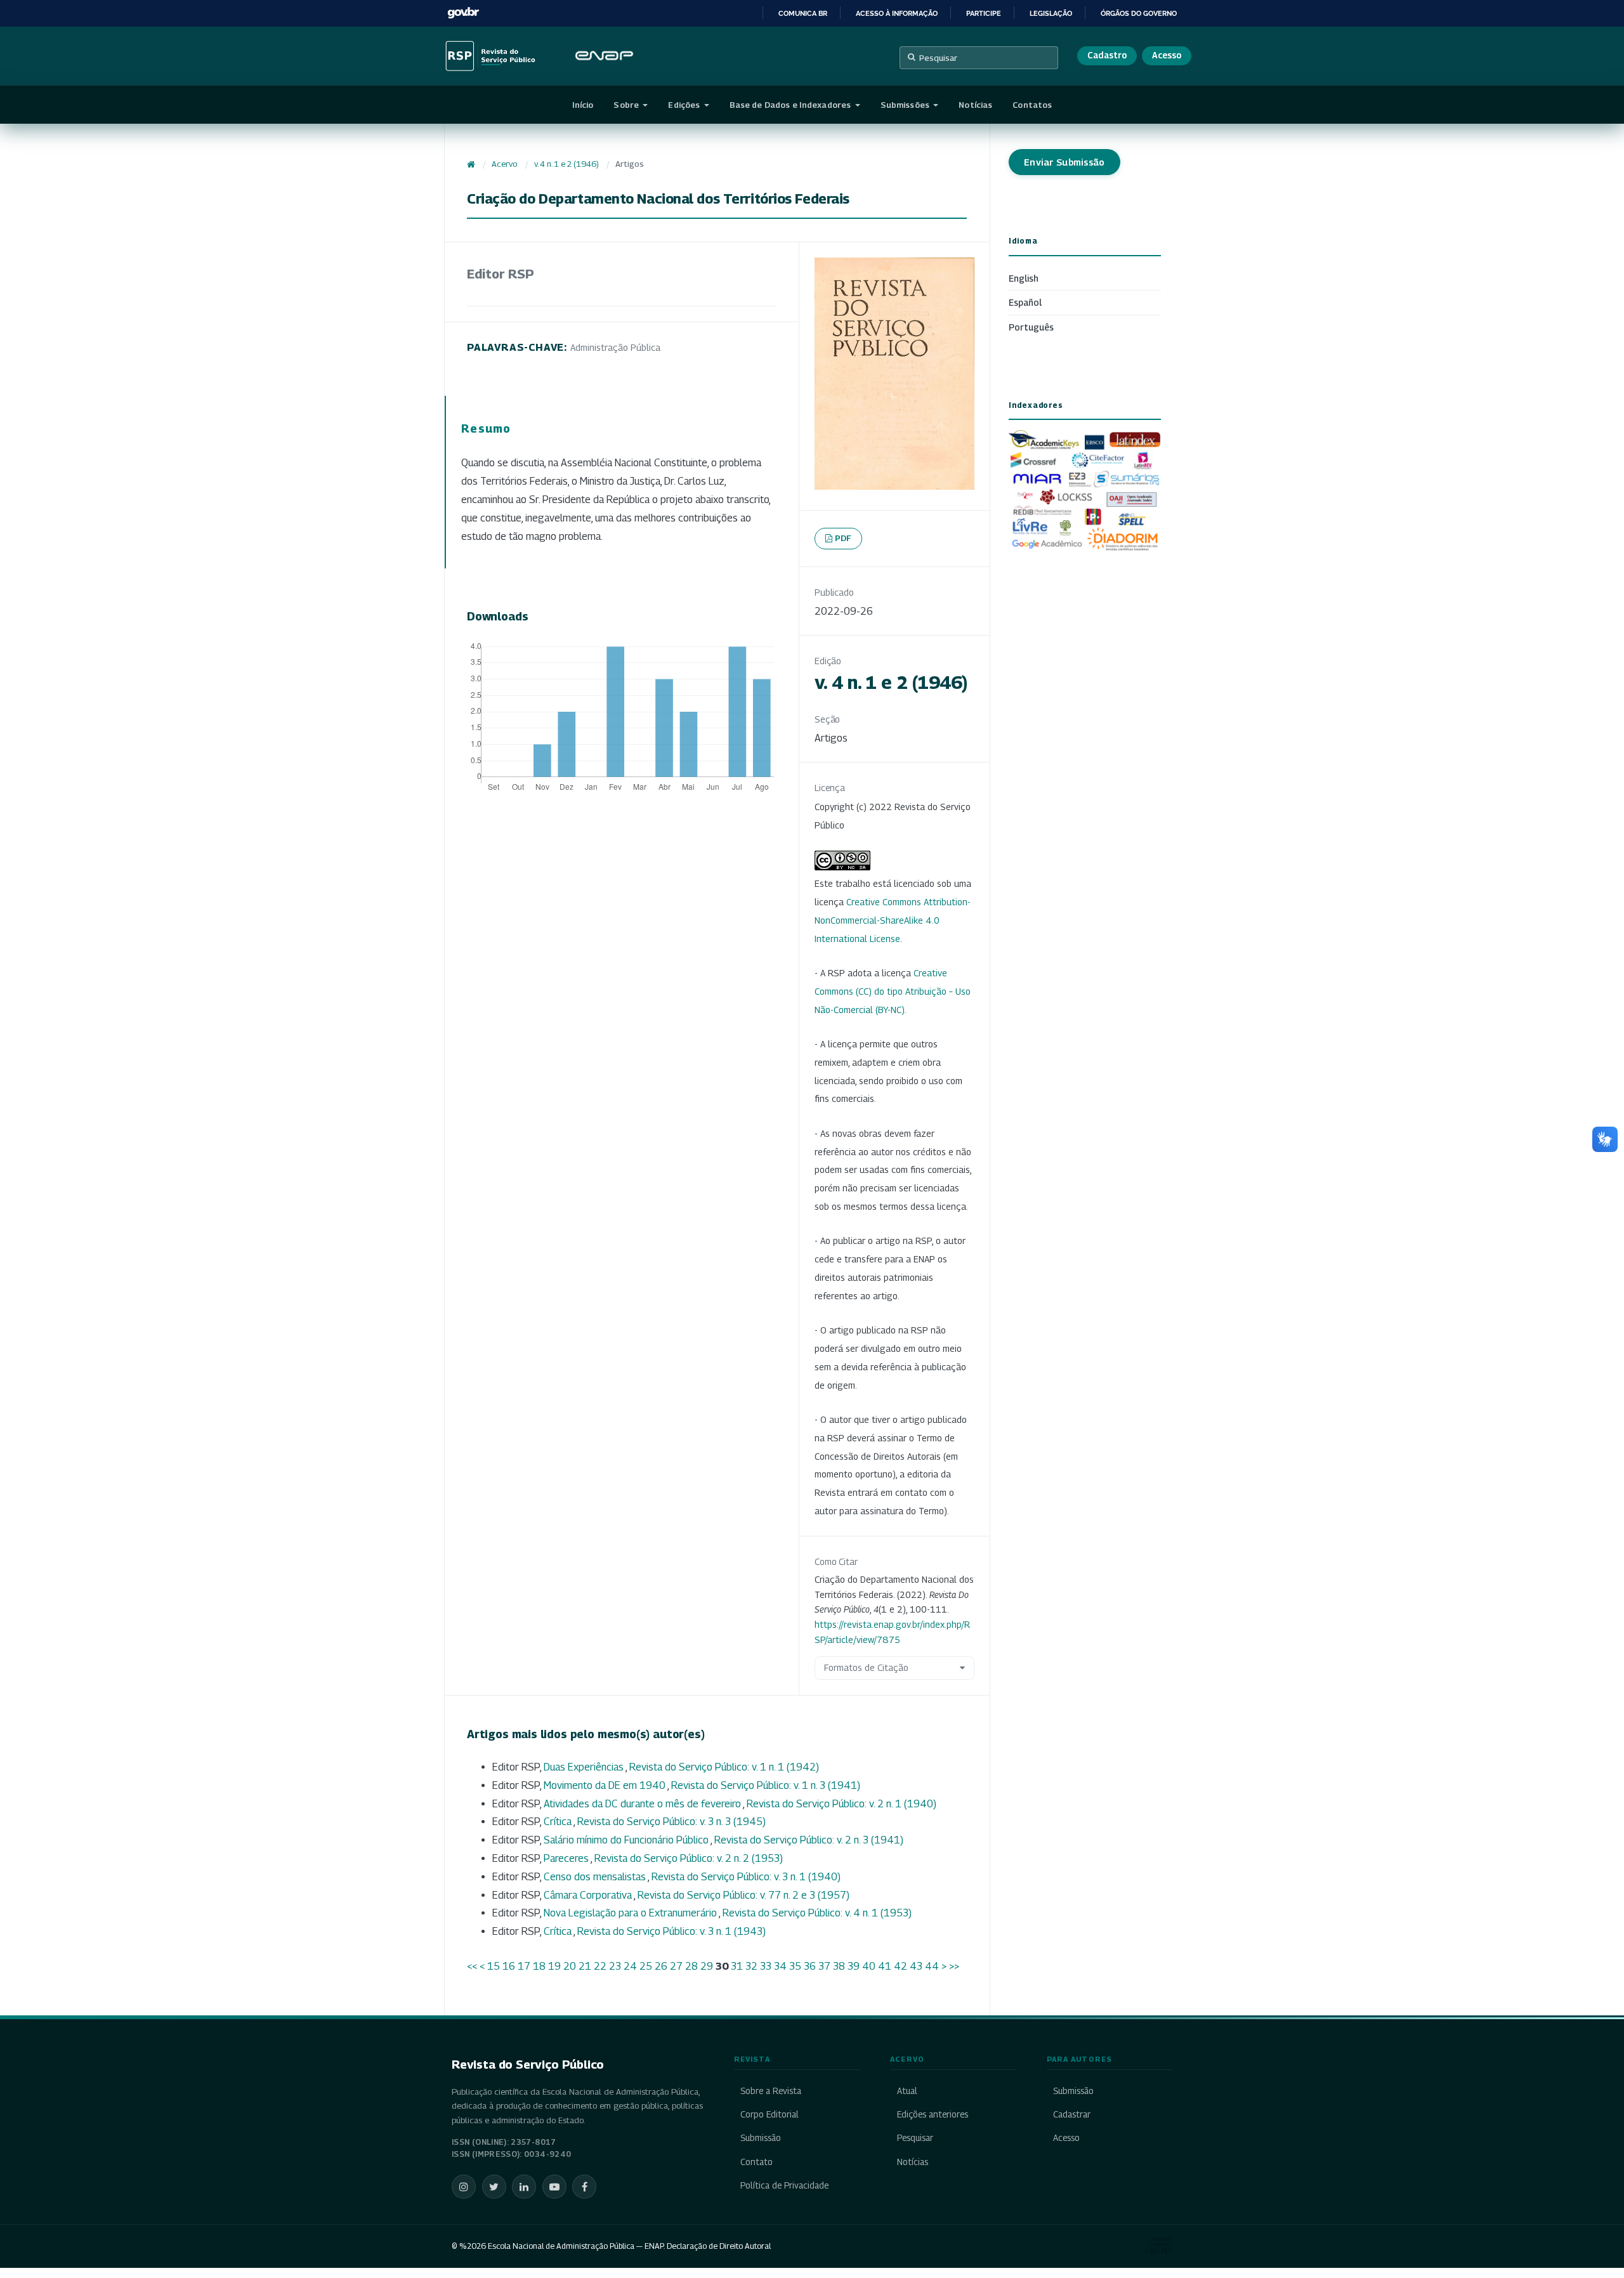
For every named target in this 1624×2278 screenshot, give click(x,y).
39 (854, 1966)
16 (509, 1966)
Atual (907, 2091)
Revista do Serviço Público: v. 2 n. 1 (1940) (841, 1804)
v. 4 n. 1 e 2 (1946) (566, 164)
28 (691, 1966)
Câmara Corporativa (589, 1895)
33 (766, 1966)
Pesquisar (938, 58)
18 (539, 1966)
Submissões (906, 105)
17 (524, 1966)
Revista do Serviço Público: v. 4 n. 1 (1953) (817, 1913)
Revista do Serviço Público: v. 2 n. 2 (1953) (689, 1858)
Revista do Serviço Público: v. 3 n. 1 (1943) (671, 1931)
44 (932, 1966)
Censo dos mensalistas (596, 1877)
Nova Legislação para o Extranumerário (631, 1913)
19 (554, 1966)
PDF (843, 538)
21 (585, 1966)
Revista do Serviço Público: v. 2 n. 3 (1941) (809, 1840)
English (1024, 278)
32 (751, 1966)
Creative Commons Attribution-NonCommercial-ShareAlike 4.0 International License (893, 920)
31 (737, 1966)
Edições (685, 105)
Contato (756, 2162)
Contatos (1032, 105)
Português (1031, 327)
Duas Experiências (585, 1767)
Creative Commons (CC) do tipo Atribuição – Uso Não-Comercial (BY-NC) (893, 991)
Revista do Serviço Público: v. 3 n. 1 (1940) (746, 1877)
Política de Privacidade (784, 2185)
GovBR (463, 13)
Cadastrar (1072, 2114)
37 (824, 1966)
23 (615, 1966)
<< (472, 1966)
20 (570, 1966)
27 (676, 1966)
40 (869, 1966)
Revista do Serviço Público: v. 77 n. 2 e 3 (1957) (743, 1895)
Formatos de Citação (866, 1667)
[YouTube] (554, 2187)
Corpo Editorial (769, 2114)
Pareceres (567, 1858)
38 (839, 1966)
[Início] (471, 164)
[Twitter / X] (494, 2187)
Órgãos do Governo (1139, 13)
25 (646, 1966)
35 (795, 1966)
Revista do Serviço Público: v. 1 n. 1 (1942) (724, 1767)
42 (900, 1966)
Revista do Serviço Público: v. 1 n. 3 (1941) (766, 1785)
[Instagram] (464, 2187)
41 (885, 1966)
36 (810, 1966)
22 (600, 1966)
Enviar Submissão (1064, 162)
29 (707, 1966)
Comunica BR (803, 13)
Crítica (559, 1822)
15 (494, 1966)
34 (780, 1966)
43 (916, 1966)
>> (954, 1966)
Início (583, 105)
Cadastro (1107, 55)
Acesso (1167, 55)
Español (1025, 302)
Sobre (627, 105)
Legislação (1051, 13)
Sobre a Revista (771, 2091)
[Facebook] (584, 2187)
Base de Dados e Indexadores (791, 105)
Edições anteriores (932, 2114)
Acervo (504, 164)
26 (661, 1966)
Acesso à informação (897, 13)
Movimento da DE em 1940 (606, 1785)
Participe (984, 13)
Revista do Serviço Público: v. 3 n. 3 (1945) (671, 1822)
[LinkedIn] (524, 2187)
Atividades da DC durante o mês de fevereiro (643, 1804)
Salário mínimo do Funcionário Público (627, 1840)
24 (630, 1966)
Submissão (761, 2138)
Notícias (975, 105)
